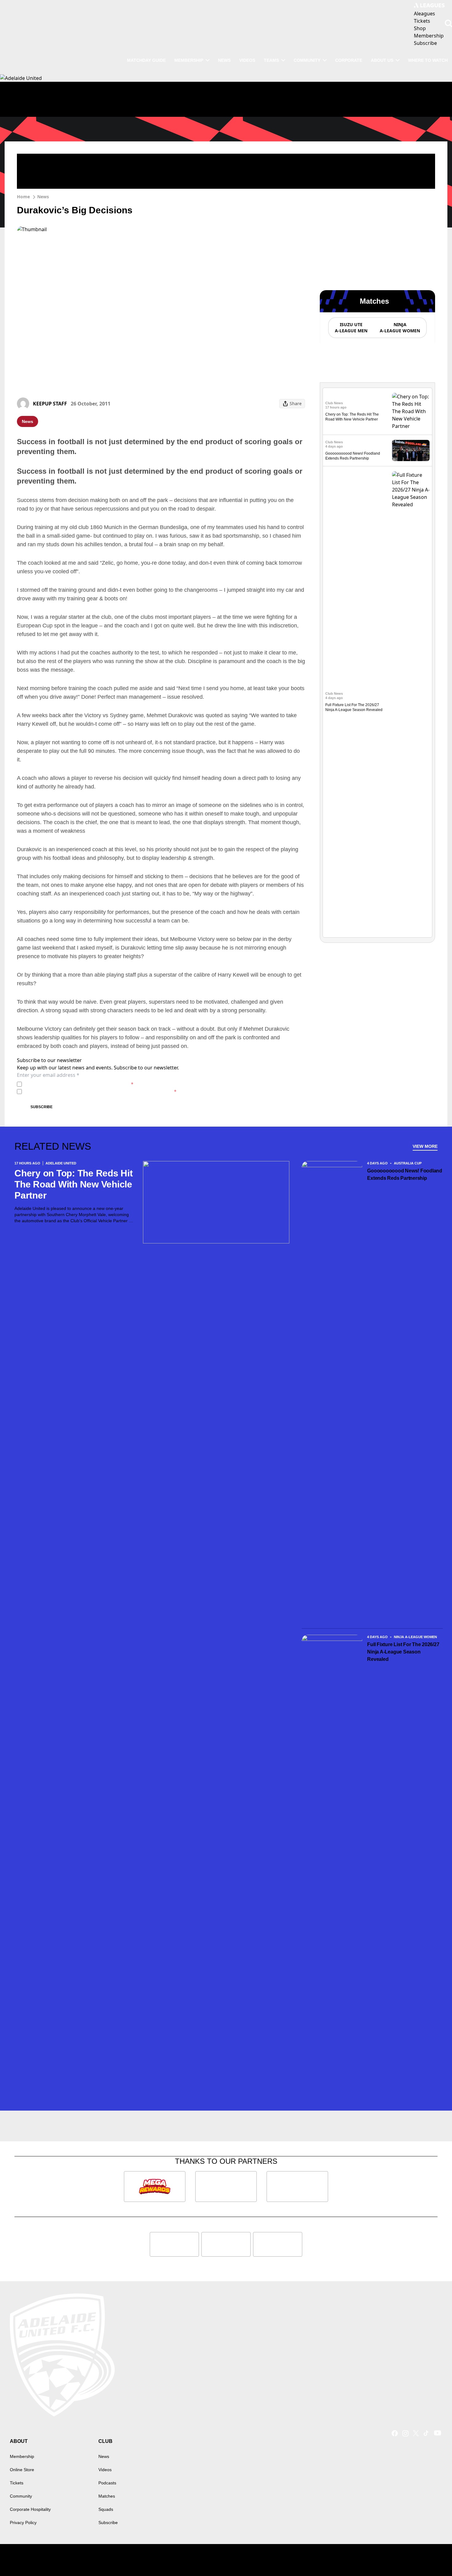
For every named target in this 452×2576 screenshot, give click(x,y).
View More (425, 1146)
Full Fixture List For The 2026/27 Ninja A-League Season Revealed (403, 1652)
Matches (107, 2496)
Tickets (17, 2483)
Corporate (349, 60)
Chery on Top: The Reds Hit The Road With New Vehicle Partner (74, 1184)
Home (23, 197)
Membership (189, 60)
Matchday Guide (146, 60)
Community (307, 60)
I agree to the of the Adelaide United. (79, 1084)
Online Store (22, 2470)
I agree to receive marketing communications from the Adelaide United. (100, 1091)
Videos (247, 60)
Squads (106, 2509)
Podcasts (107, 2483)
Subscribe (42, 1107)
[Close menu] (433, 2557)
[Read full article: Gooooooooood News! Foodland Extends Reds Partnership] (411, 450)
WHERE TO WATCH (428, 60)
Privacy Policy (67, 1084)
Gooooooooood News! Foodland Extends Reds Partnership (405, 1174)
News (224, 60)
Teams (271, 60)
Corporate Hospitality (30, 2509)
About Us (382, 60)
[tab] (351, 328)
